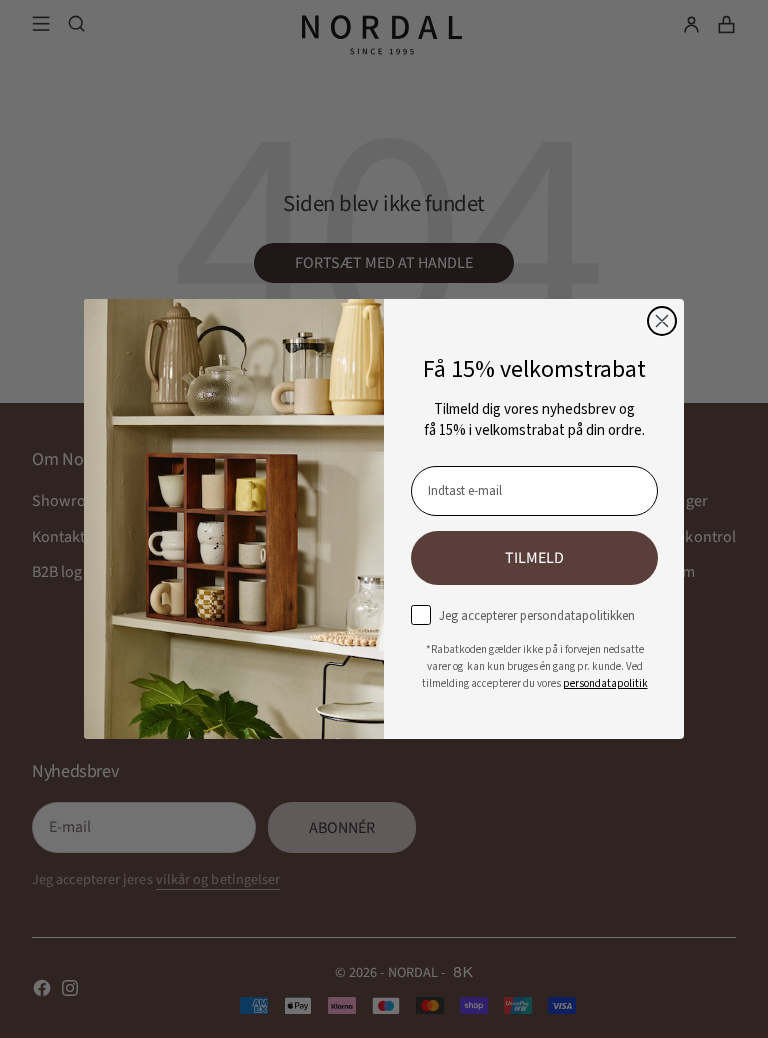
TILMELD (534, 558)
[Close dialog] (662, 321)
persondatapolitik (605, 683)
